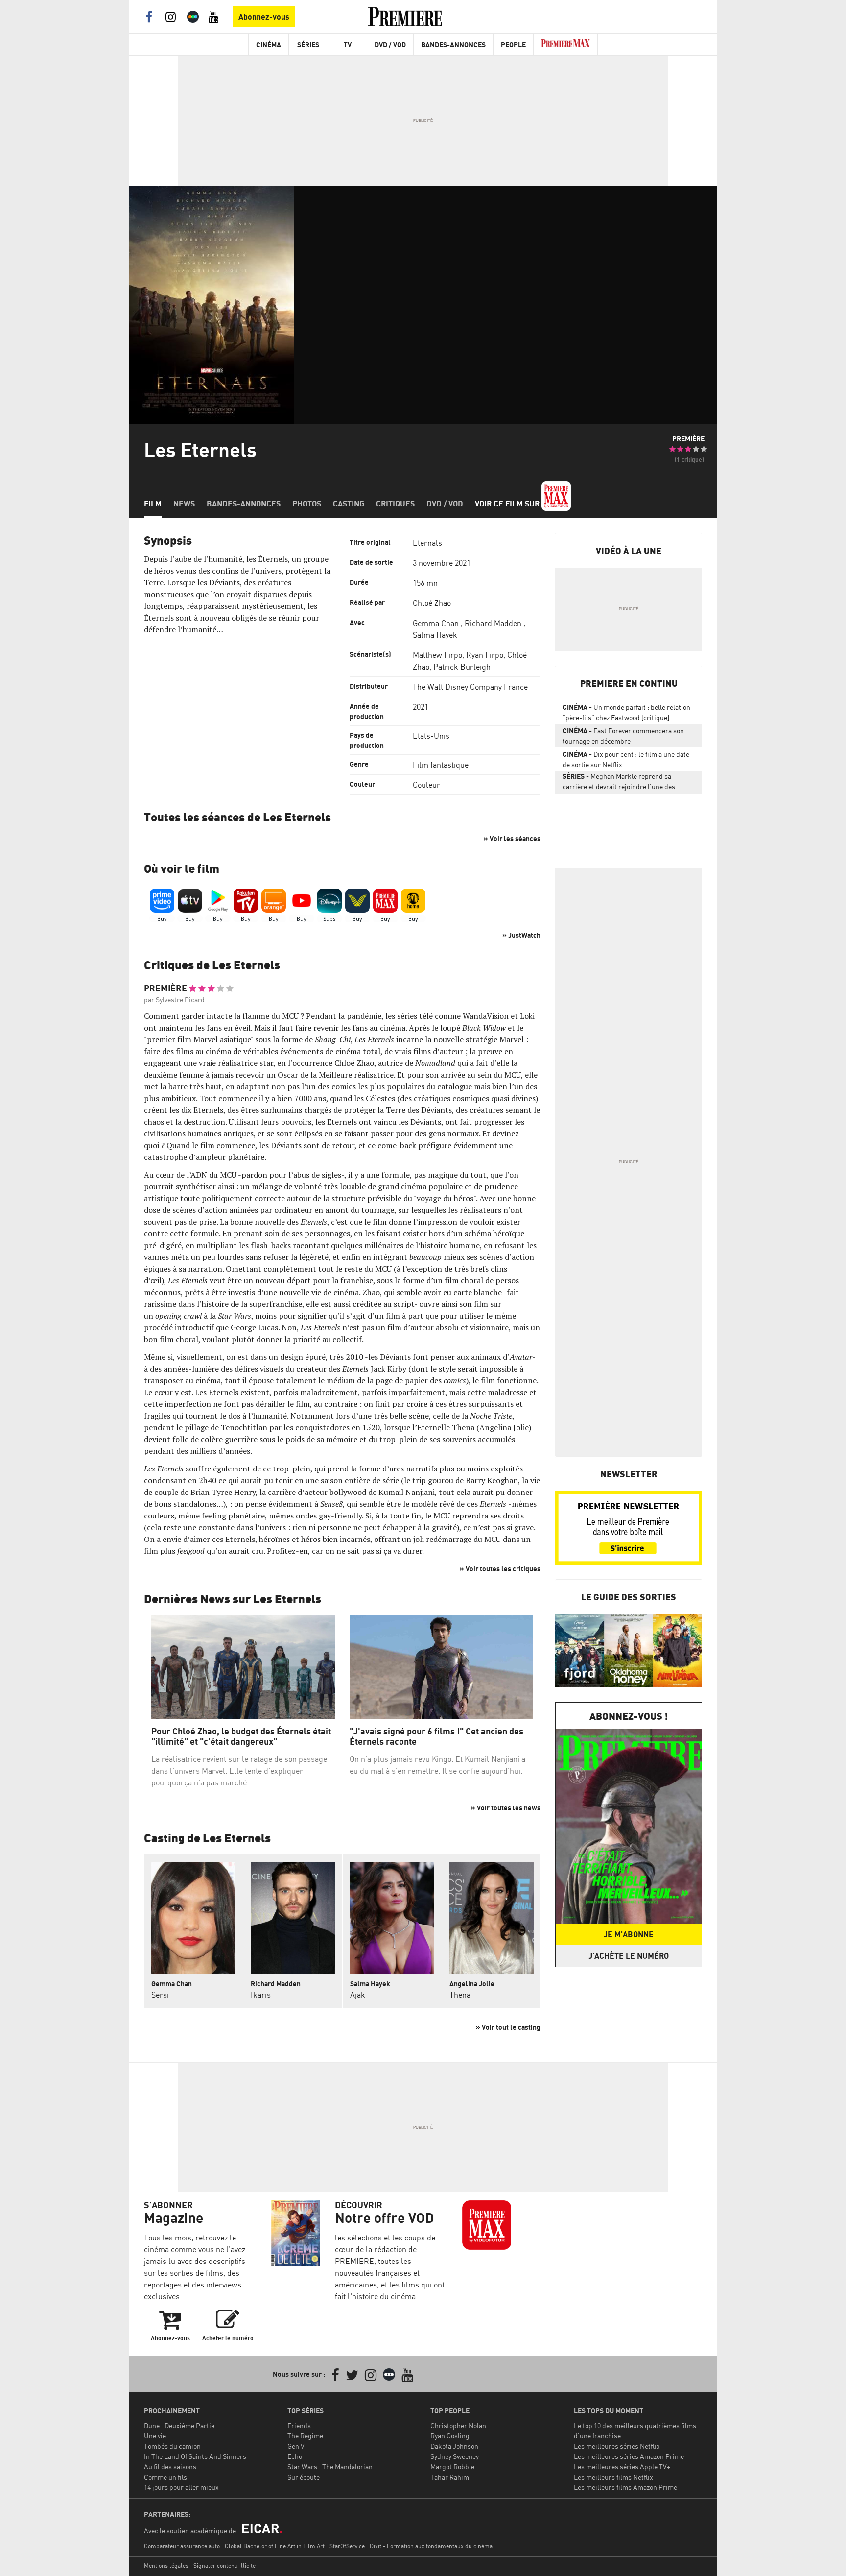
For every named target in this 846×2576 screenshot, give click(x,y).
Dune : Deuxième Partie (179, 2425)
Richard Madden (493, 623)
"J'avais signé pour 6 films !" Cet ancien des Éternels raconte (436, 1737)
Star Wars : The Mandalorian (330, 2467)
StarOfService (347, 2546)
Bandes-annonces (244, 504)
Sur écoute (304, 2477)
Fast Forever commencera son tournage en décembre (623, 736)
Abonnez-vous (264, 17)
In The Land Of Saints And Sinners (195, 2456)
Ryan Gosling (450, 2436)
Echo (295, 2456)
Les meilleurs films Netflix (613, 2477)
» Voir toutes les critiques (500, 1569)
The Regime (305, 2436)
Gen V (296, 2446)
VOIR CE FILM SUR (508, 504)
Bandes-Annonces (453, 44)
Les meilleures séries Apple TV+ (622, 2467)
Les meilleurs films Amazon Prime (625, 2487)
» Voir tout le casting (508, 2027)
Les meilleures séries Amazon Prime (629, 2456)
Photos (307, 504)
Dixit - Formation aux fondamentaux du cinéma (431, 2546)
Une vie (155, 2436)
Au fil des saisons (170, 2467)
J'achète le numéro (629, 1956)
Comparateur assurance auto (182, 2546)
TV (348, 44)
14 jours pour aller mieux (181, 2487)
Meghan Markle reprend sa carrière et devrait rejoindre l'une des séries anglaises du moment (619, 783)
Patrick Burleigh (462, 667)
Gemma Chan (436, 623)
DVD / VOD (390, 44)
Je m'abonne (629, 1934)
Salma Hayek (435, 635)
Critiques (395, 504)
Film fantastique (441, 765)
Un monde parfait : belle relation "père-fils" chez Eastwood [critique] (626, 712)
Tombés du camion (172, 2446)
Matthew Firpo (437, 655)
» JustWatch (521, 935)
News (184, 504)
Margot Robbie (452, 2467)
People (513, 44)
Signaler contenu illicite (224, 2565)
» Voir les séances (512, 838)
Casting (349, 504)
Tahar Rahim (450, 2477)
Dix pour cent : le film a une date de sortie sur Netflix (626, 759)
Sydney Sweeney (455, 2456)
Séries (308, 44)
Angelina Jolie (472, 1984)
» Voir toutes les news (506, 1808)
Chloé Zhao (432, 603)
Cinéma (269, 44)
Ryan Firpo (485, 655)
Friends (299, 2425)
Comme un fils (165, 2477)
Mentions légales (166, 2565)
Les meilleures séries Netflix (617, 2446)
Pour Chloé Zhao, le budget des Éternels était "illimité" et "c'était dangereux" (241, 1737)
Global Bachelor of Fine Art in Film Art (275, 2546)
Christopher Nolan (458, 2425)
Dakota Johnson (454, 2446)
